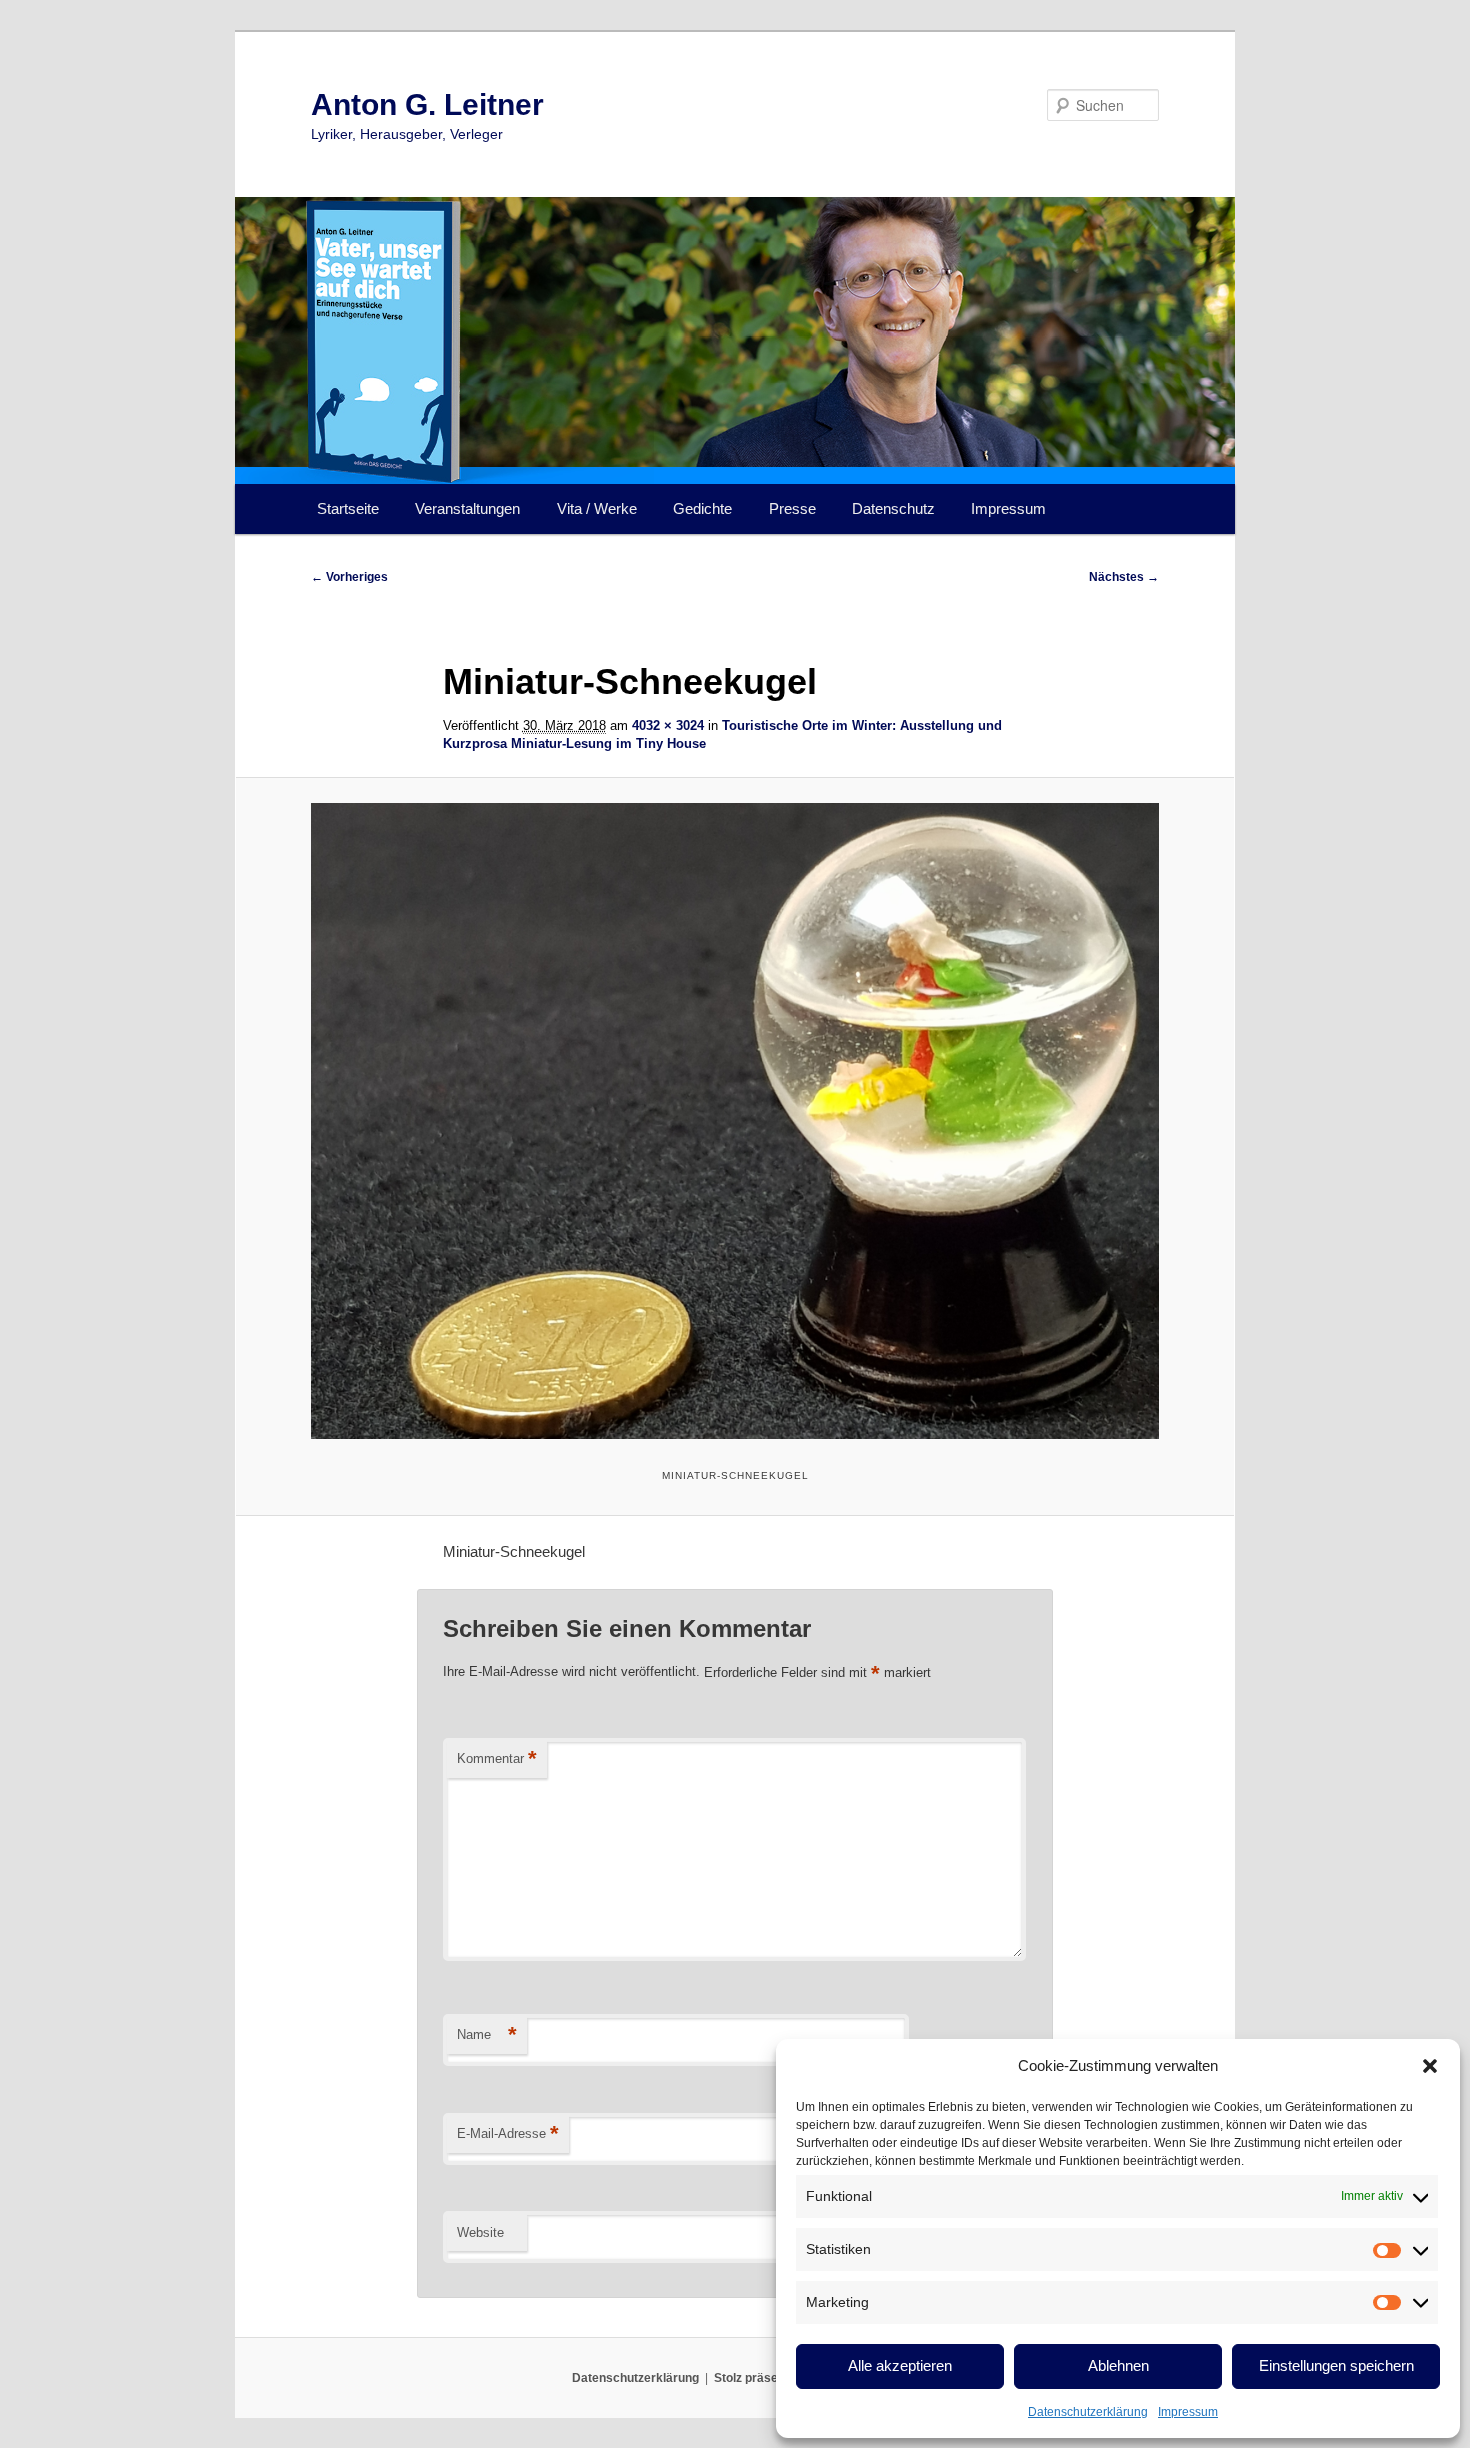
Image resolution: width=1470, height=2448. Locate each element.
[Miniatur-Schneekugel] (735, 1121)
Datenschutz (893, 508)
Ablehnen (1118, 2365)
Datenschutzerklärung (1088, 2412)
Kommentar (497, 1758)
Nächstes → (1124, 577)
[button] (1430, 2066)
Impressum (1188, 2412)
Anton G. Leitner (427, 104)
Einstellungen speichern (1336, 2365)
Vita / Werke (597, 508)
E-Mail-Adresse (508, 2133)
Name (487, 2034)
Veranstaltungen (467, 508)
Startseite (348, 508)
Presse (792, 508)
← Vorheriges (349, 577)
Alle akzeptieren (900, 2365)
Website (480, 2232)
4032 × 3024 (668, 725)
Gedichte (702, 508)
